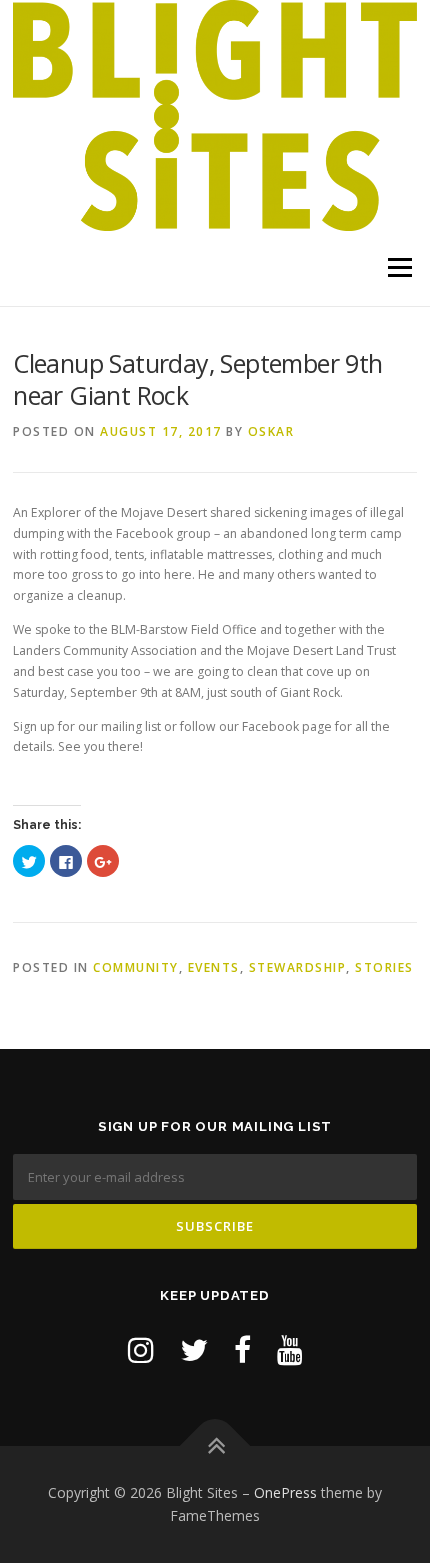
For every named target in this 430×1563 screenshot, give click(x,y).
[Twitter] (194, 1349)
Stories (384, 967)
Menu (398, 268)
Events (214, 967)
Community (136, 967)
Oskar (271, 431)
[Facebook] (242, 1349)
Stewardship (298, 967)
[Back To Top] (215, 1445)
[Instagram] (141, 1349)
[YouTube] (290, 1349)
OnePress (285, 1492)
